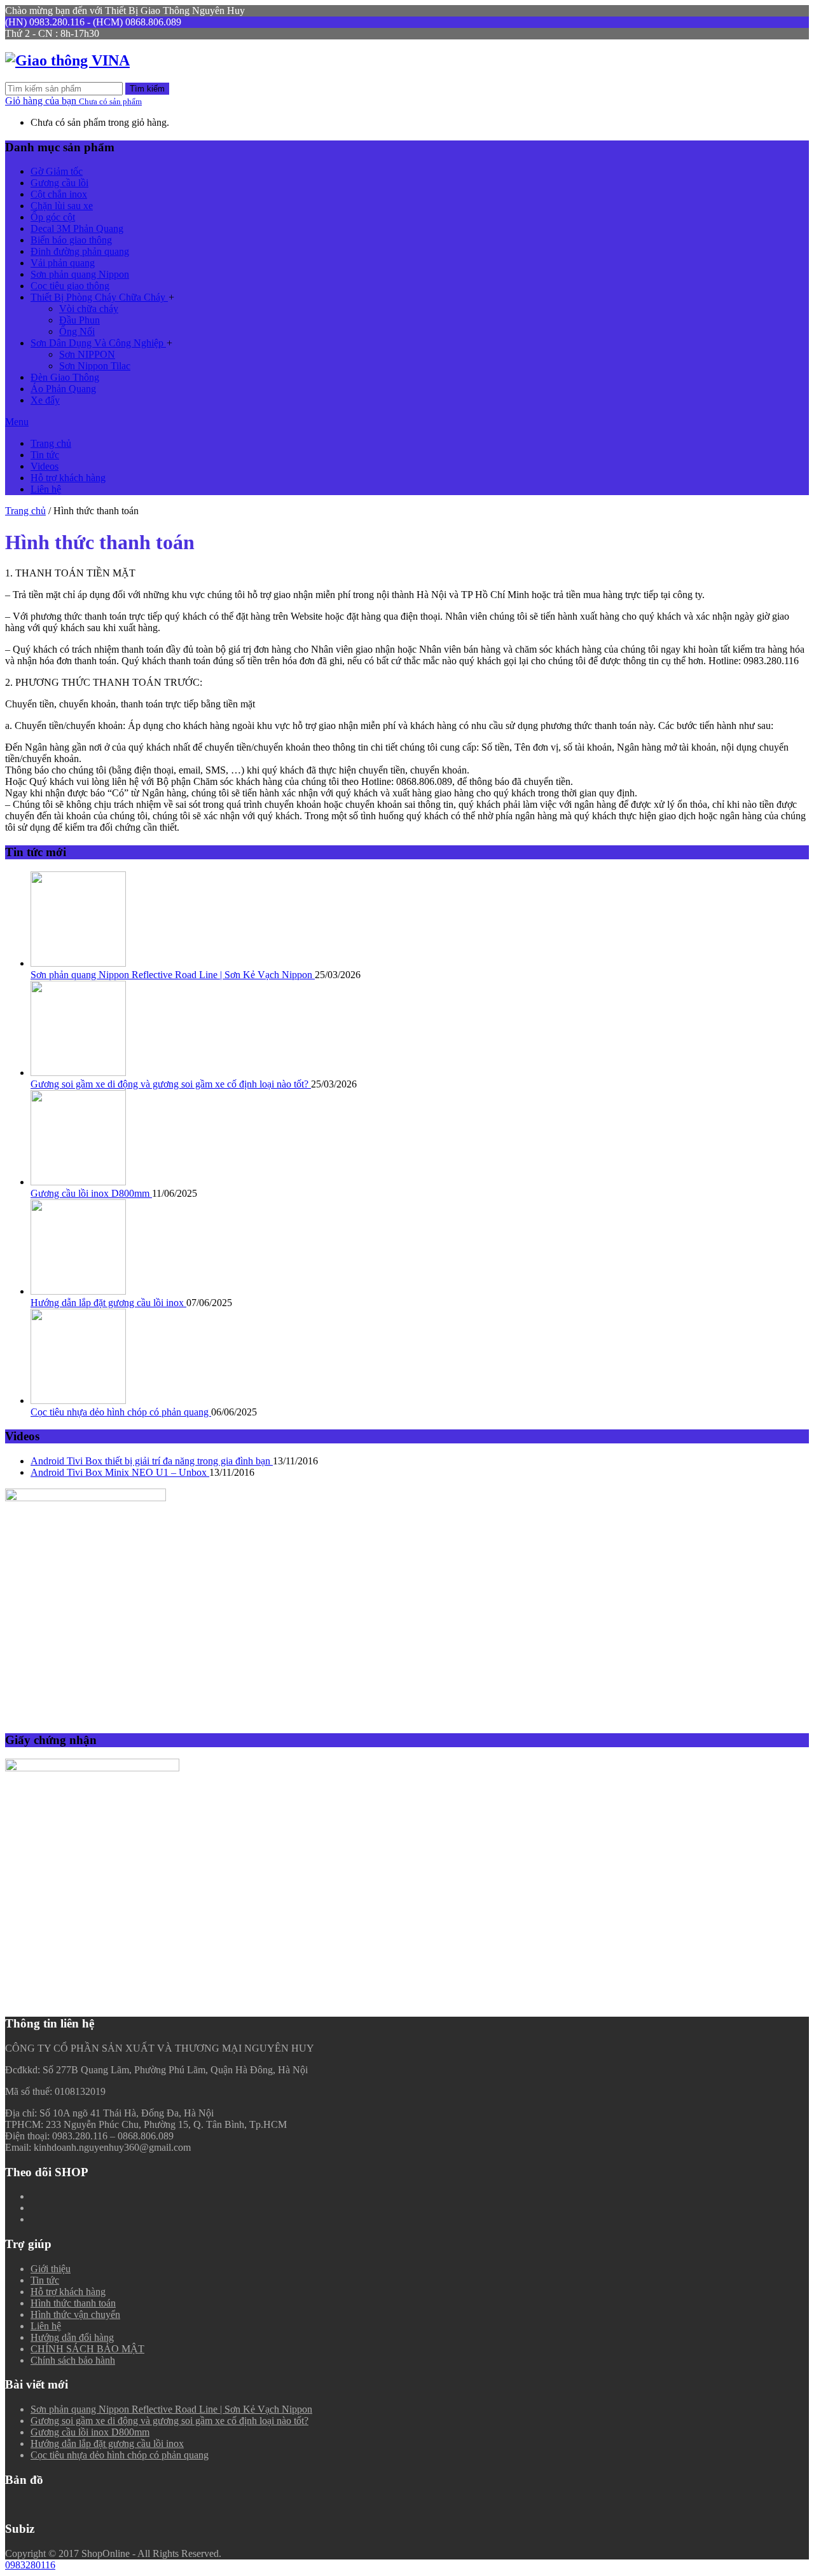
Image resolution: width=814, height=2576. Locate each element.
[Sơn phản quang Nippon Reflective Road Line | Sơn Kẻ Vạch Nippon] (78, 963)
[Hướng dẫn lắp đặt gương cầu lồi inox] (78, 1291)
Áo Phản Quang (63, 389)
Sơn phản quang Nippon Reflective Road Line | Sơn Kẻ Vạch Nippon (173, 975)
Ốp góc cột (53, 217)
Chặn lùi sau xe (62, 206)
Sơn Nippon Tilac (95, 366)
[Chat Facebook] (793, 2412)
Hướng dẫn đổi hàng (72, 2337)
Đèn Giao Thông (65, 377)
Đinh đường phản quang (80, 251)
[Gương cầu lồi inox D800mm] (78, 1182)
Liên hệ (46, 489)
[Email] (793, 2444)
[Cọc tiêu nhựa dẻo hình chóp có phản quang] (78, 1400)
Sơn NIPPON (87, 354)
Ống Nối (77, 331)
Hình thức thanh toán (73, 2303)
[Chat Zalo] (793, 2381)
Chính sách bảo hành (73, 2360)
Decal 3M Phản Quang (77, 228)
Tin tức (45, 455)
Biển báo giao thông (71, 240)
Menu (17, 422)
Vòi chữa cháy (89, 309)
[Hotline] (793, 2349)
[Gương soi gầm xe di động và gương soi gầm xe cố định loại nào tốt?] (78, 1073)
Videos (45, 466)
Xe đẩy (45, 400)
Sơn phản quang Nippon (80, 274)
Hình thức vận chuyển (75, 2314)
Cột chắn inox (59, 194)
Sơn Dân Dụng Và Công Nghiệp (98, 343)
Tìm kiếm (147, 89)
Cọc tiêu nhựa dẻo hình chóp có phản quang (121, 1412)
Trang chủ (51, 443)
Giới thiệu (51, 2269)
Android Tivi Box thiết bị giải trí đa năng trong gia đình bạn (152, 1461)
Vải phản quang (63, 263)
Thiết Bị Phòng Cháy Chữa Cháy (99, 297)
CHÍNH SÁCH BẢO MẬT (87, 2349)
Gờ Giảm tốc (57, 171)
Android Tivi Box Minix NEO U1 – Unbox (120, 1472)
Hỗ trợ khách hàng (68, 478)
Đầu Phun (79, 320)
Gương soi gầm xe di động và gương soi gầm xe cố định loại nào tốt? (171, 1084)
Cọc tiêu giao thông (70, 286)
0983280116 (30, 2565)
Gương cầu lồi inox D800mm (91, 1193)
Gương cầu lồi (59, 183)
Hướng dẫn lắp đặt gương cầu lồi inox (108, 1303)
